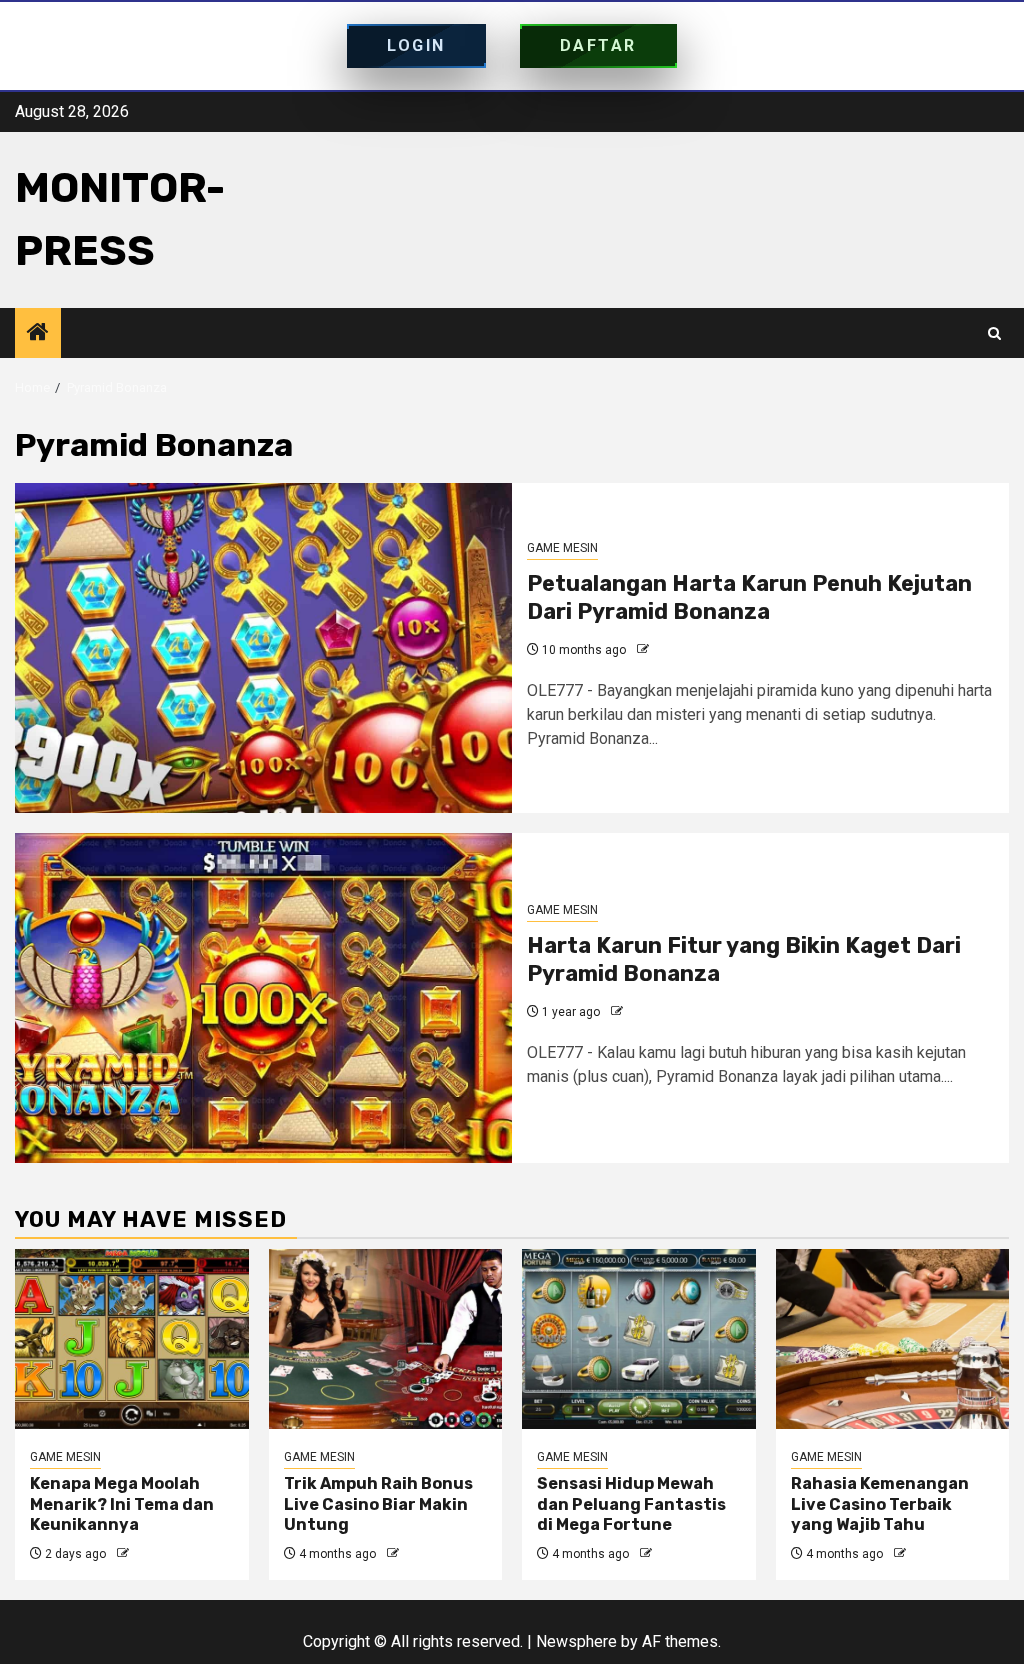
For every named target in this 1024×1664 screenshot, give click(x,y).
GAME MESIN (562, 548)
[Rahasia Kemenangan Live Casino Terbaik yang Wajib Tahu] (893, 1339)
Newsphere (576, 1641)
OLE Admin (682, 650)
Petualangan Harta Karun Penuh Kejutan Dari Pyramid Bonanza (749, 598)
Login (416, 45)
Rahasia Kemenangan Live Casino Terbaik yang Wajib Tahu (880, 1504)
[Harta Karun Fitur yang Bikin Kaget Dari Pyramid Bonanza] (263, 998)
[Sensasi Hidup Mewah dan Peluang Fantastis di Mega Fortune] (639, 1339)
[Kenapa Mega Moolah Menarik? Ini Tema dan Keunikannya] (132, 1339)
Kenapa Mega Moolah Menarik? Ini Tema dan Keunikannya (122, 1504)
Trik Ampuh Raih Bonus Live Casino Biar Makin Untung (378, 1504)
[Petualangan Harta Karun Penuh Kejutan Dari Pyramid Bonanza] (263, 648)
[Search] (994, 333)
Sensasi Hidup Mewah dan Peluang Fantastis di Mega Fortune (631, 1504)
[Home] (38, 334)
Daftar (598, 45)
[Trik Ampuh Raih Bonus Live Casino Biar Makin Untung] (386, 1339)
